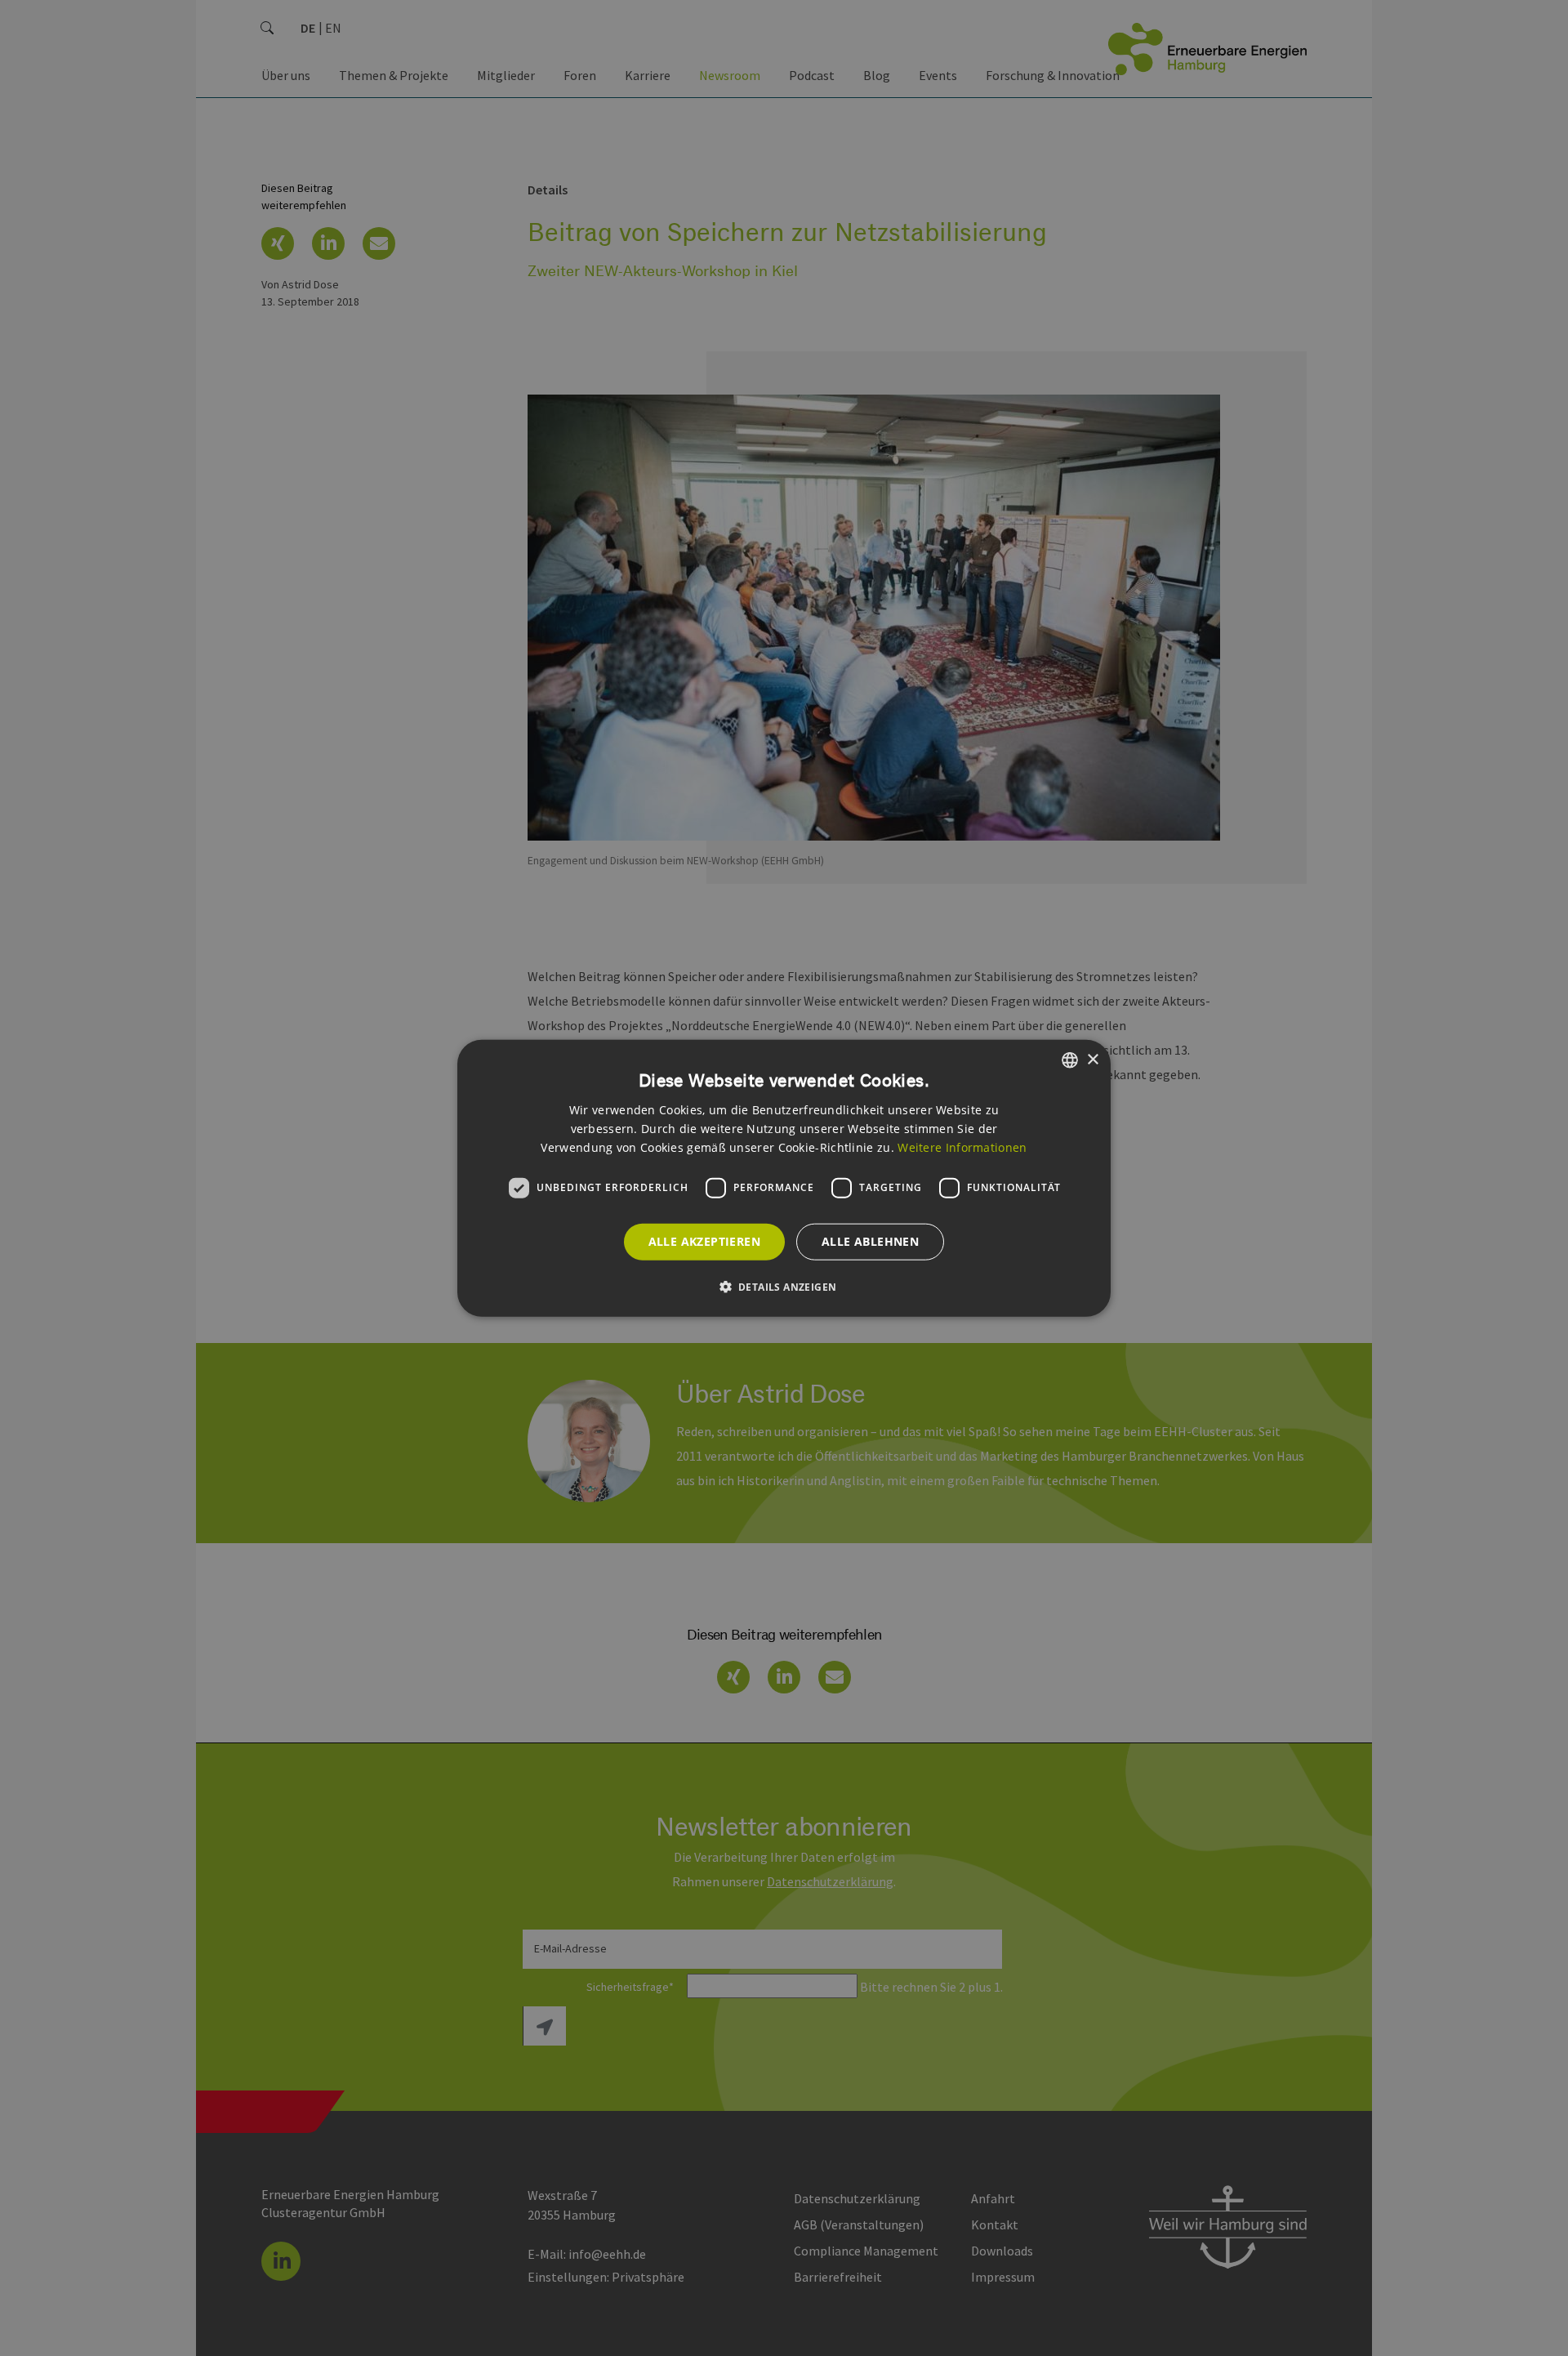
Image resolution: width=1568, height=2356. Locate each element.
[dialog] (784, 1178)
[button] (784, 1286)
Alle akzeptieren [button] (704, 1241)
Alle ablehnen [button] (870, 1241)
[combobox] (1070, 1060)
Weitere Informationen (962, 1147)
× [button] (1092, 1059)
